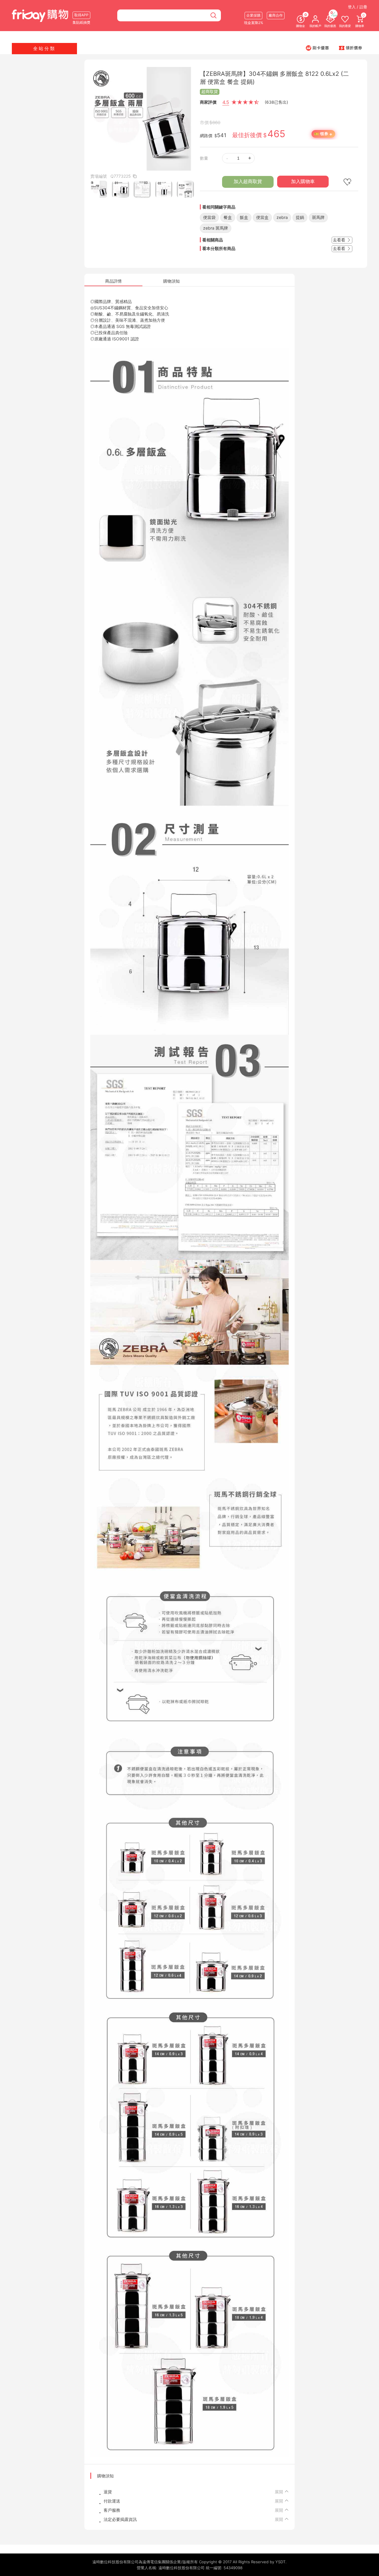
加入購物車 (303, 181)
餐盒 (228, 217)
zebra (282, 217)
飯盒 (244, 217)
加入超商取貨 (248, 181)
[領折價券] (351, 48)
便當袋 (209, 217)
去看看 (340, 240)
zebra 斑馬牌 (216, 228)
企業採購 (253, 15)
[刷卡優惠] (317, 48)
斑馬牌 (318, 217)
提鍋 (300, 217)
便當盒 (262, 217)
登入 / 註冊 (358, 7)
